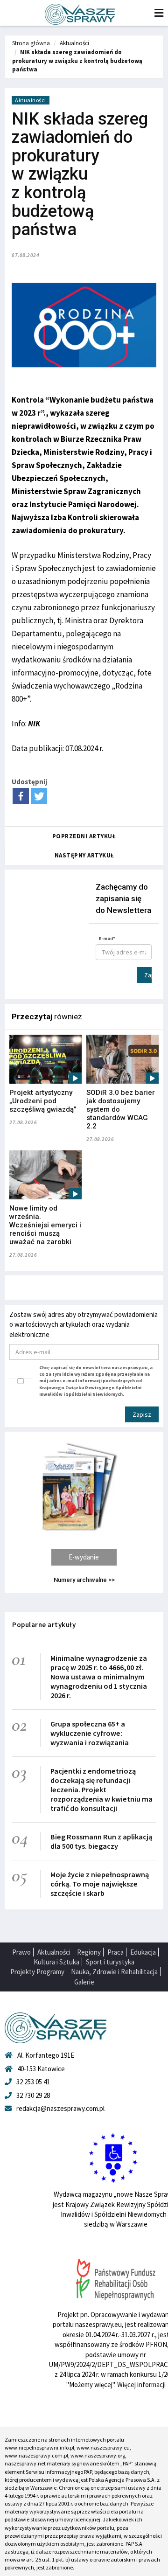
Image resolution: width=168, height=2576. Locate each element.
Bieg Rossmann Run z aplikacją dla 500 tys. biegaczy (101, 1841)
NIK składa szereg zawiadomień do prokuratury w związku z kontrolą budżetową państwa (77, 61)
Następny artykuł (84, 855)
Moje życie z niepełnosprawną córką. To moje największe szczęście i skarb (100, 1884)
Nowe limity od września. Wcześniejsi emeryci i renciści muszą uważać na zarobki (45, 1225)
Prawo (21, 1952)
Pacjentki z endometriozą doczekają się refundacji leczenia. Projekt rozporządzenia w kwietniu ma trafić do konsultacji (101, 1789)
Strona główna (31, 43)
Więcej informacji (141, 2385)
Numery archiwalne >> (84, 1580)
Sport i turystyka (110, 1962)
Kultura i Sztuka (56, 1962)
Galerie (84, 1982)
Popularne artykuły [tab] (44, 1625)
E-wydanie (84, 1557)
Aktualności (74, 43)
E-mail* (107, 938)
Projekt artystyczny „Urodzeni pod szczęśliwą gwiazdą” (43, 1101)
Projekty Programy (37, 1972)
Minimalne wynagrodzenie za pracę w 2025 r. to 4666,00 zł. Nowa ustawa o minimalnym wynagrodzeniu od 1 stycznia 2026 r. (99, 1677)
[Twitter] (39, 796)
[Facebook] (21, 796)
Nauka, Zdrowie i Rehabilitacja (114, 1972)
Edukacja (143, 1952)
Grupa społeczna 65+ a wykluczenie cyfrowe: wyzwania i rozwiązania (90, 1733)
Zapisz (148, 975)
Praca (115, 1952)
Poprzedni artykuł (84, 836)
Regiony (89, 1952)
